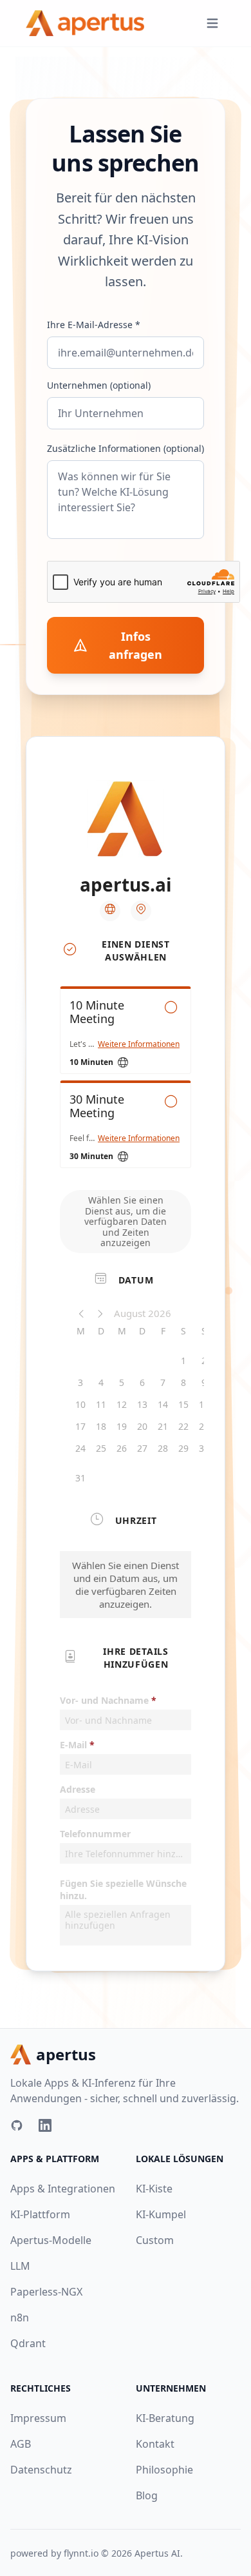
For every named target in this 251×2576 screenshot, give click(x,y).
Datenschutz (41, 2470)
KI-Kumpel (161, 2214)
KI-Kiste (154, 2189)
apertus (66, 2054)
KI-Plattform (40, 2214)
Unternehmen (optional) (99, 385)
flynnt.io (81, 2553)
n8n (20, 2317)
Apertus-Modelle (51, 2240)
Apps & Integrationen (63, 2189)
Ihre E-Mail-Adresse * (94, 325)
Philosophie (164, 2470)
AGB (21, 2444)
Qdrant (28, 2343)
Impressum (38, 2418)
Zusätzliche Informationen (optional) (126, 448)
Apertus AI (157, 2553)
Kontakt (155, 2444)
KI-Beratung (165, 2418)
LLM (20, 2266)
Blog (147, 2495)
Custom (155, 2240)
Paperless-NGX (46, 2292)
